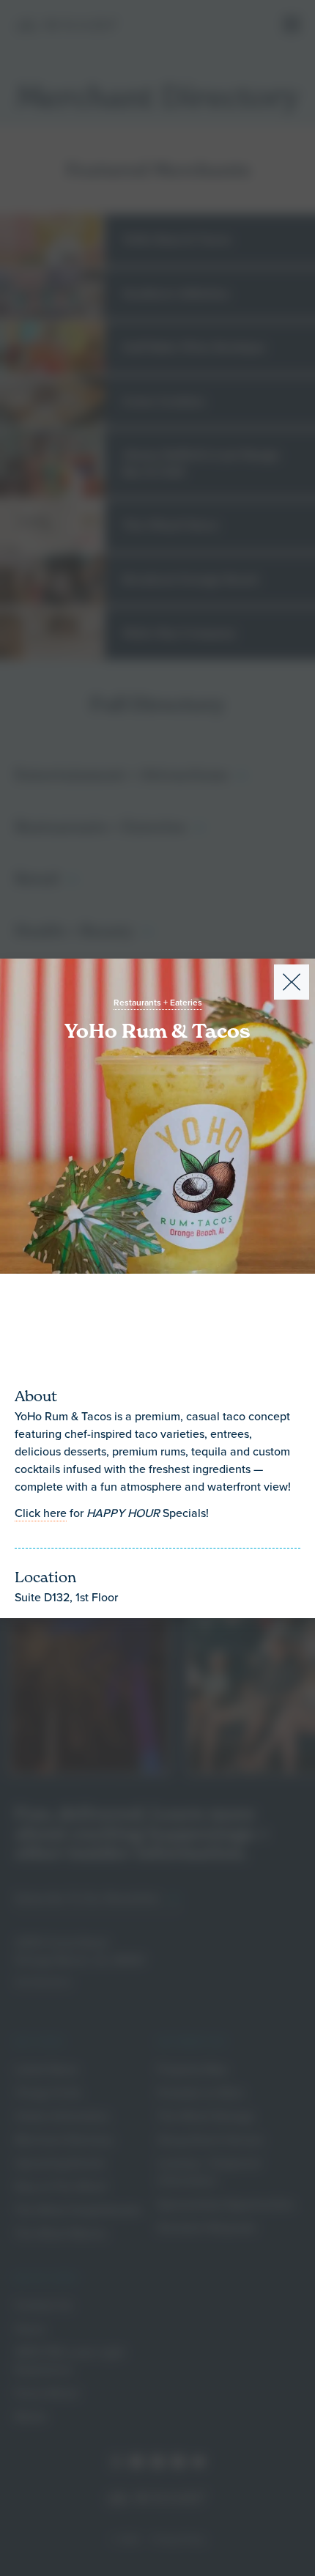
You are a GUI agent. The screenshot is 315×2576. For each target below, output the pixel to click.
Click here (41, 1513)
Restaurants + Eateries (158, 1003)
